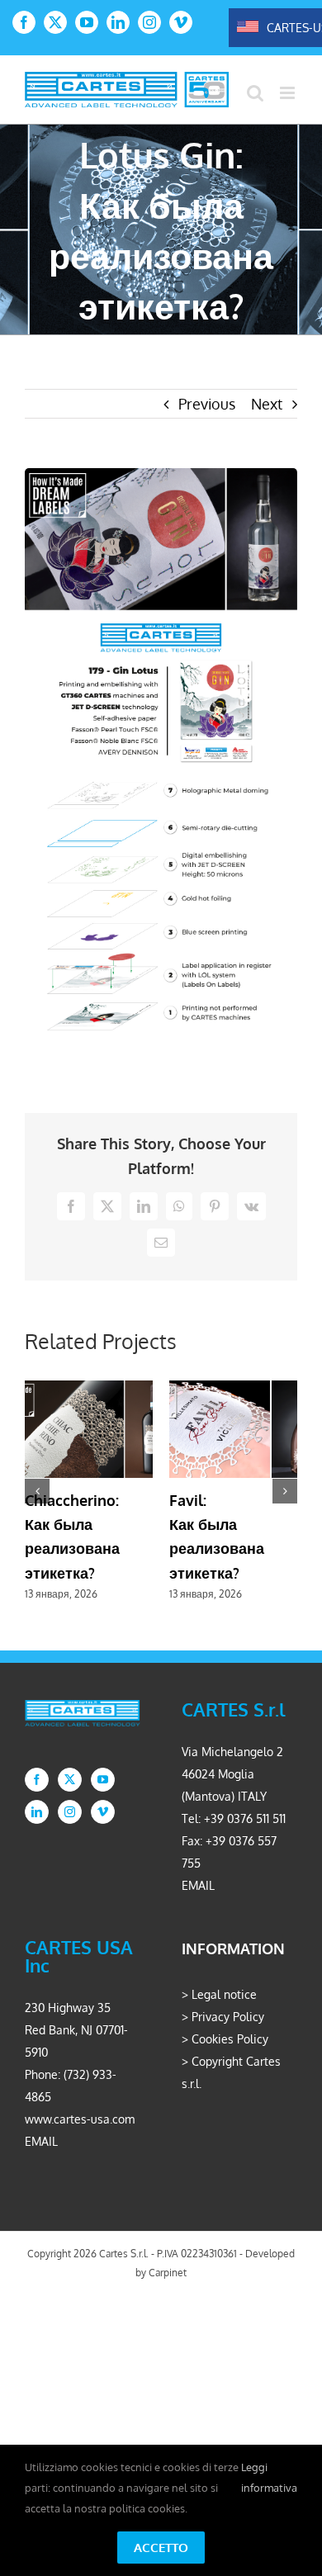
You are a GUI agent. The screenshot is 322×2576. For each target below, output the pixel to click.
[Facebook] (37, 1780)
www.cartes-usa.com (80, 2119)
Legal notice (224, 1994)
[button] (37, 1491)
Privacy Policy (228, 2017)
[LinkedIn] (37, 1812)
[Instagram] (70, 1812)
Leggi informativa (269, 2477)
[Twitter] (70, 1780)
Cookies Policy (230, 2039)
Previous (207, 404)
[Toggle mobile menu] (289, 93)
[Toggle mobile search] (255, 93)
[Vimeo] (103, 1812)
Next (267, 404)
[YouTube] (103, 1780)
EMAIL (198, 1885)
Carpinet (168, 2273)
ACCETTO (161, 2548)
